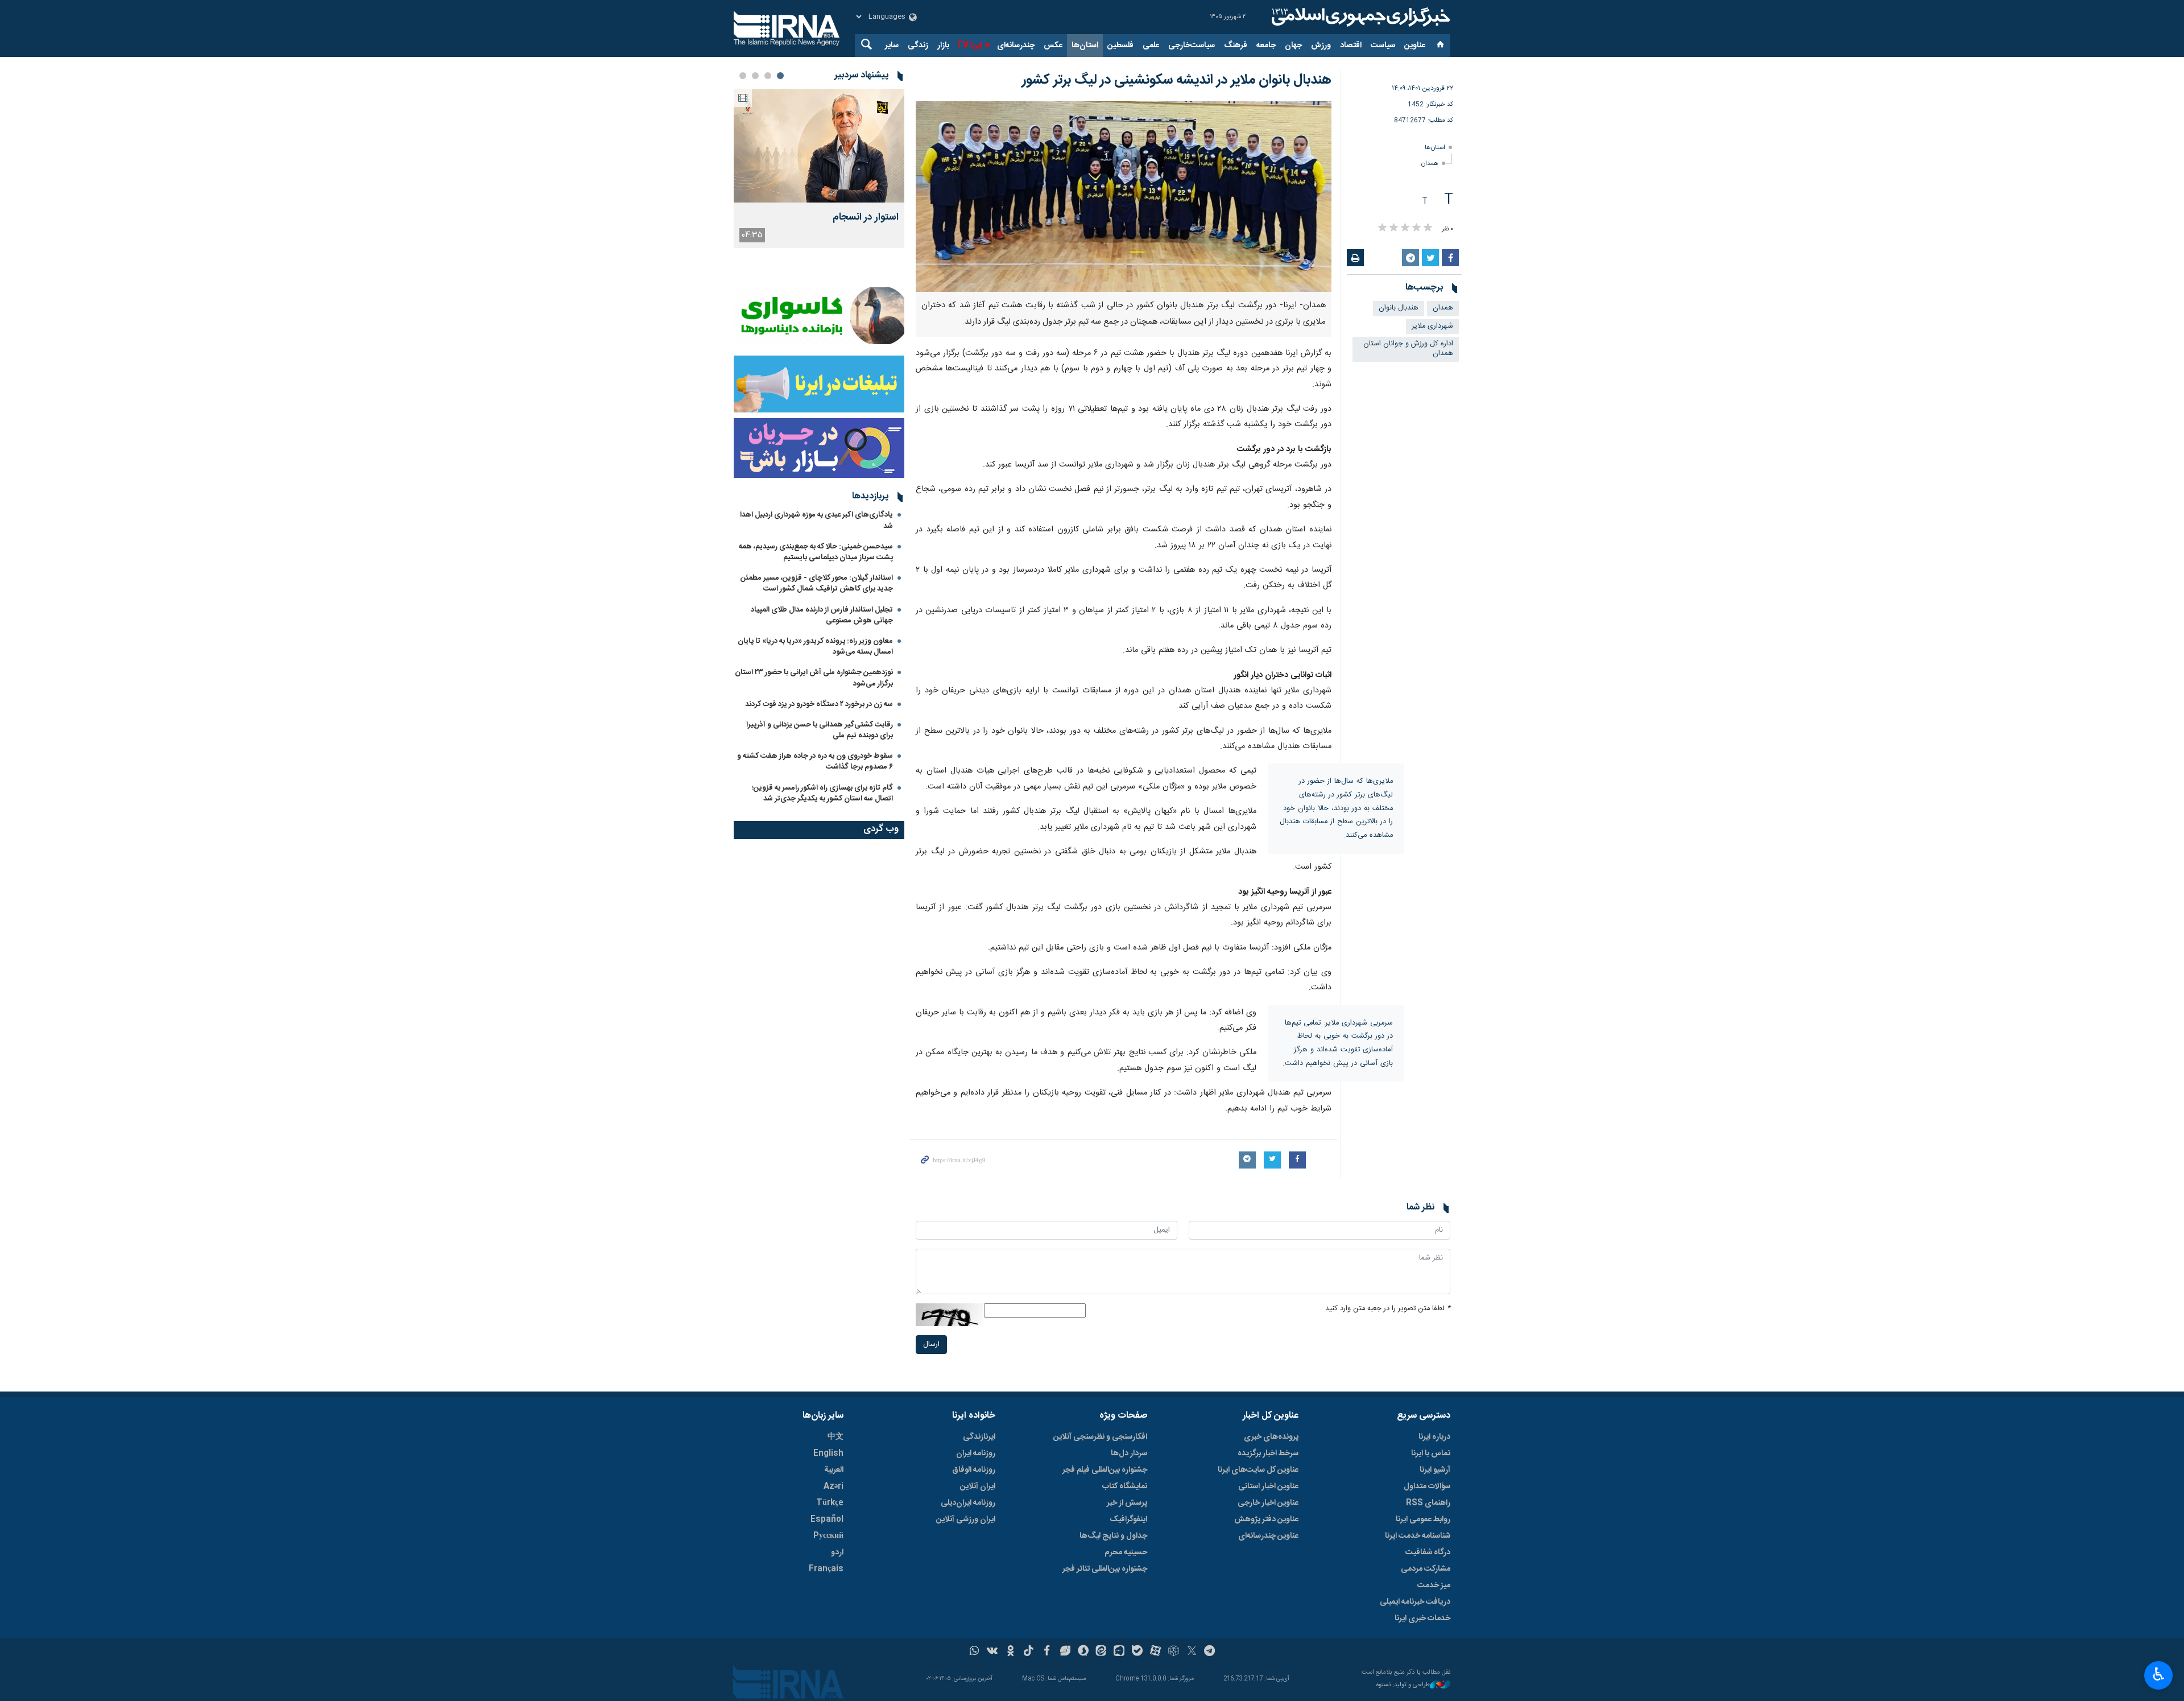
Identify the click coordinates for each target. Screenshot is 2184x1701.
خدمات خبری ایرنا (1422, 1619)
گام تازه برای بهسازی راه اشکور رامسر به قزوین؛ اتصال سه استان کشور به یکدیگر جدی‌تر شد (822, 793)
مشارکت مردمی (1426, 1569)
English (828, 1454)
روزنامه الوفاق (974, 1470)
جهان (1293, 46)
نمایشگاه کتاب (1125, 1487)
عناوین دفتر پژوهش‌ (1266, 1520)
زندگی (918, 46)
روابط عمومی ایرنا (1423, 1520)
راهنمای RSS (1428, 1503)
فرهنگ (1236, 46)
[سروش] (1083, 1652)
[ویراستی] (1065, 1652)
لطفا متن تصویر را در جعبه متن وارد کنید (1388, 1309)
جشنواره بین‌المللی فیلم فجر (1105, 1470)
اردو (837, 1553)
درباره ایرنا (1434, 1437)
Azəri (834, 1487)
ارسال (931, 1345)
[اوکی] (1010, 1652)
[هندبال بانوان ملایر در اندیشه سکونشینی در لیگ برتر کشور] (1124, 197)
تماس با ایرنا (1431, 1454)
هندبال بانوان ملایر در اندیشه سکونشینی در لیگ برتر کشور (1177, 80)
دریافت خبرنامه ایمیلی (1415, 1602)
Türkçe (830, 1503)
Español (827, 1520)
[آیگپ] (1119, 1652)
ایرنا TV (969, 46)
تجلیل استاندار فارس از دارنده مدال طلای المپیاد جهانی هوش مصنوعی (822, 615)
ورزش (1321, 46)
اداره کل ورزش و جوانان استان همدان (1408, 349)
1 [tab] (780, 76)
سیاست (1383, 46)
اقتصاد (1351, 46)
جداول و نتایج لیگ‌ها (1113, 1536)
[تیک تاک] (1029, 1652)
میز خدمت (1434, 1586)
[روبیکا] (1174, 1652)
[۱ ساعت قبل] (819, 146)
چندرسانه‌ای (1016, 46)
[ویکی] (992, 1652)
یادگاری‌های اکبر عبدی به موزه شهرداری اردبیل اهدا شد (816, 520)
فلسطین (1120, 46)
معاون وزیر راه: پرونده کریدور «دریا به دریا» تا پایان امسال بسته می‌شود (815, 647)
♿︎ (2159, 1674)
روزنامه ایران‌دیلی (968, 1503)
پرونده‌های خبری (1271, 1437)
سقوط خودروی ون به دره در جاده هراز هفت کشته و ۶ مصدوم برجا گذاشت (815, 761)
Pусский (828, 1536)
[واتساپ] (975, 1652)
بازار (943, 46)
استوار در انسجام (866, 218)
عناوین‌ (1415, 46)
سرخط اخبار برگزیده (1268, 1454)
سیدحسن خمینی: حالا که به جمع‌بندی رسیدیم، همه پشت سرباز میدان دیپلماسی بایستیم (816, 552)
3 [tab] (755, 76)
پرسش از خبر (1127, 1503)
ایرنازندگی (979, 1437)
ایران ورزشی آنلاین (966, 1520)
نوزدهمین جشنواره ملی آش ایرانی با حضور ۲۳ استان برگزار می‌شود (814, 678)
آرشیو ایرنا (1435, 1470)
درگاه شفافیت (1428, 1553)
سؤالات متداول (1427, 1487)
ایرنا (1359, 17)
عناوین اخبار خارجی (1268, 1503)
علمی (1151, 46)
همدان (1430, 164)
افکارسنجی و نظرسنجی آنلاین (1100, 1437)
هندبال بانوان (1399, 308)
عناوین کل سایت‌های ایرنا (1258, 1470)
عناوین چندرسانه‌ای (1268, 1536)
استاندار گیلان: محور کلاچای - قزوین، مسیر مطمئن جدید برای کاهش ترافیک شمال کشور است (817, 583)
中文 (835, 1437)
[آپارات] (1155, 1652)
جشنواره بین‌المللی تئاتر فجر (1105, 1569)
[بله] (1137, 1652)
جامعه (1266, 46)
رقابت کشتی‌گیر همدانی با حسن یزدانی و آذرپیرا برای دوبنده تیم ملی (820, 730)
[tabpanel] (819, 168)
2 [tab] (768, 76)
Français (826, 1569)
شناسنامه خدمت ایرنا (1418, 1536)
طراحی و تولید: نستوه (1403, 1685)
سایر (892, 46)
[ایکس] (1192, 1652)
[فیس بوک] (1047, 1652)
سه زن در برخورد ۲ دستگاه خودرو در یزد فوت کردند (819, 704)
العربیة (834, 1470)
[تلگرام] (1210, 1652)
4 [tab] (743, 76)
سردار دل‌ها (1129, 1454)
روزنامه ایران (976, 1454)
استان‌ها (1085, 46)
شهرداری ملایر (1432, 326)
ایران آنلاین (978, 1487)
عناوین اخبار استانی (1268, 1487)
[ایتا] (1101, 1652)
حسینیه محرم (1126, 1553)
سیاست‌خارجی (1192, 46)
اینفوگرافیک (1128, 1520)
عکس (1053, 46)
